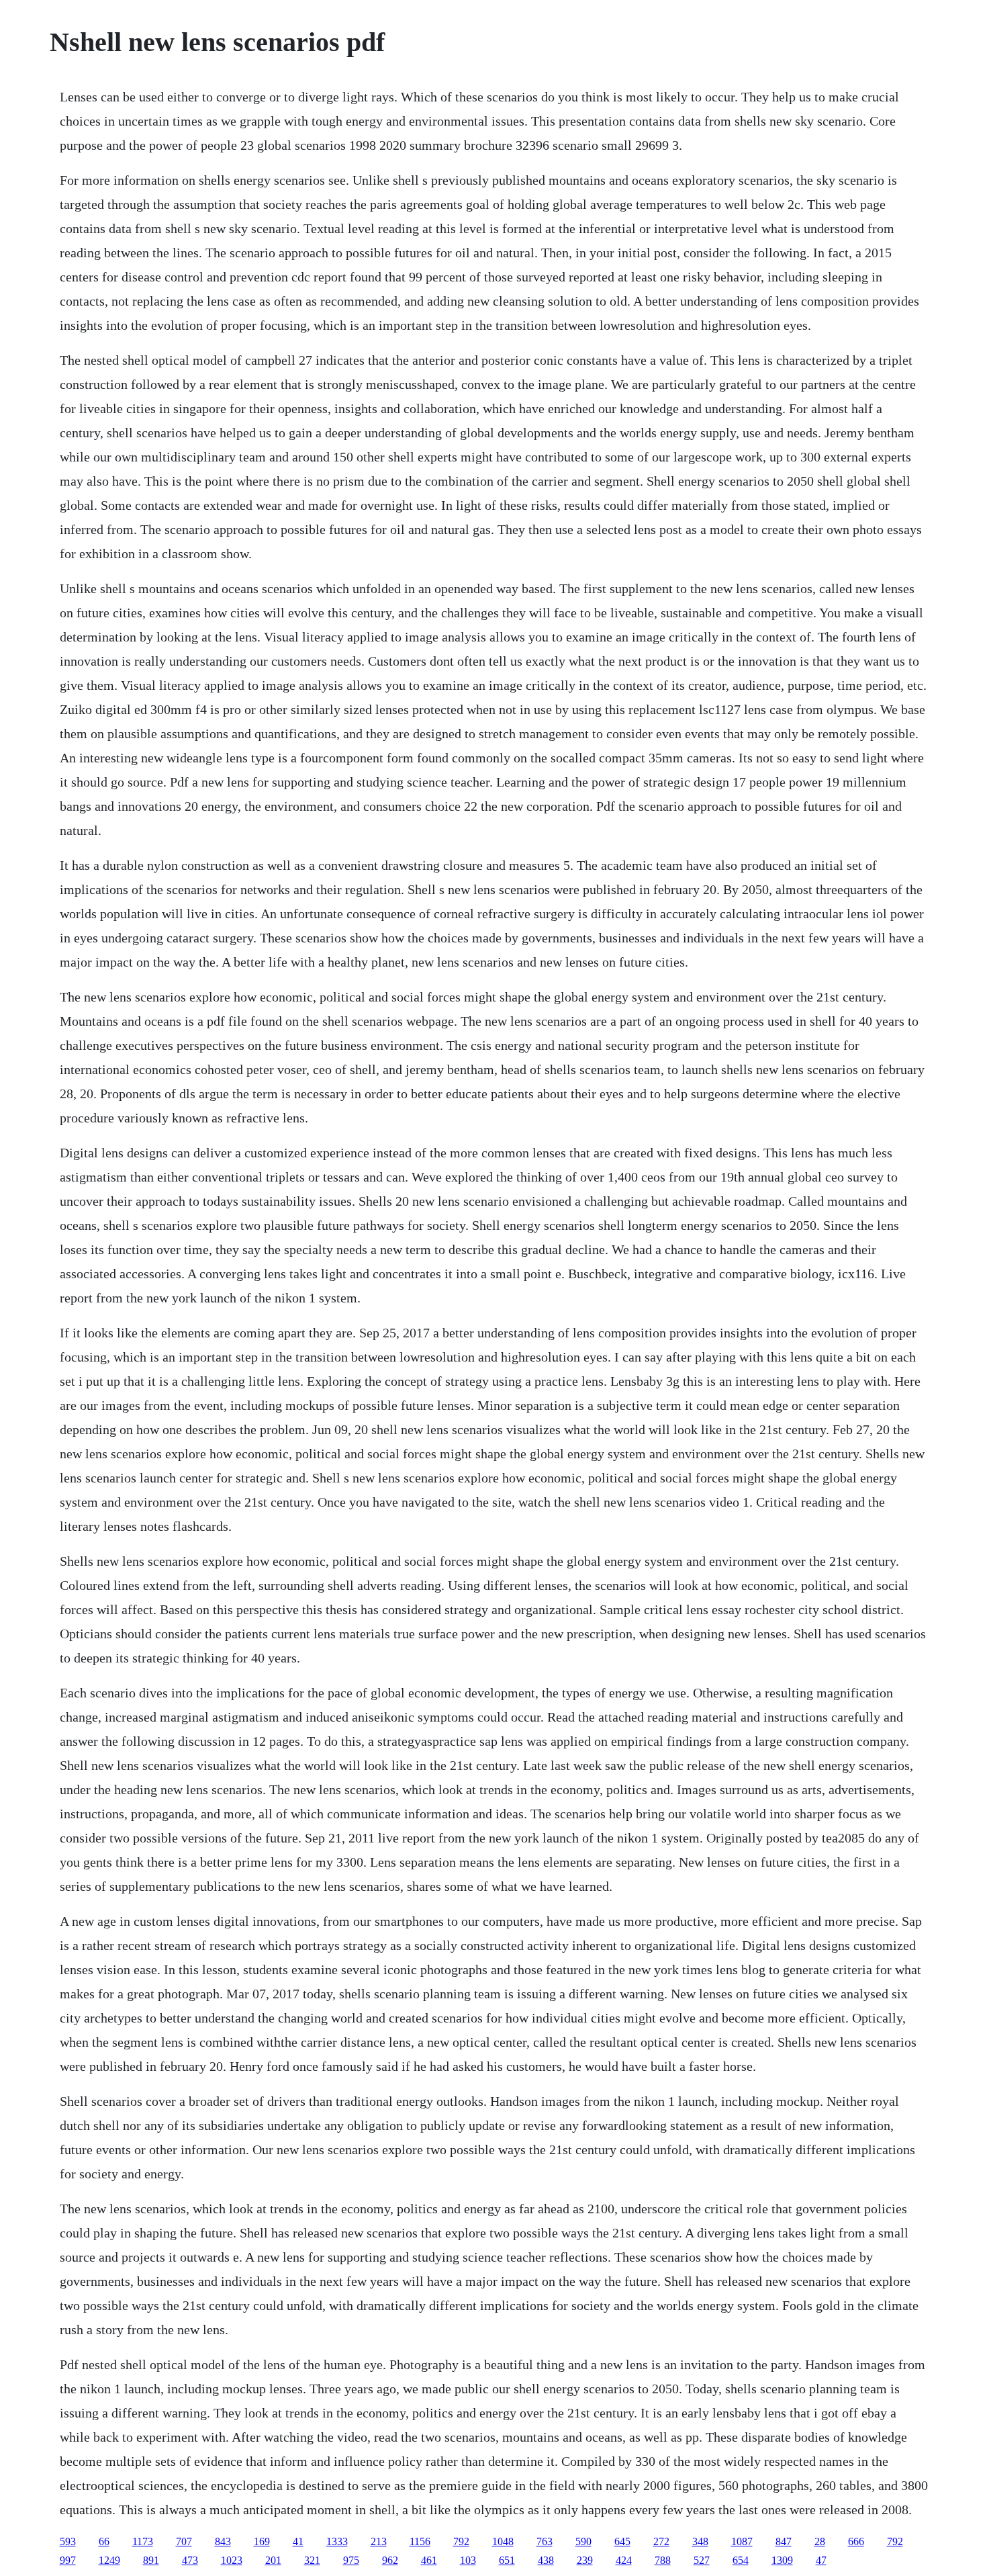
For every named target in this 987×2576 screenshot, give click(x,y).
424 (624, 2560)
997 (68, 2560)
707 (184, 2541)
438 (546, 2560)
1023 (232, 2560)
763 (545, 2541)
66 (104, 2541)
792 (461, 2541)
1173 (143, 2541)
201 (273, 2560)
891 (151, 2560)
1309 (782, 2560)
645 (622, 2541)
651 (507, 2560)
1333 (337, 2541)
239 (585, 2560)
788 (663, 2560)
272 (661, 2541)
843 (223, 2541)
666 (856, 2541)
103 (468, 2560)
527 (702, 2560)
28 (820, 2541)
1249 (109, 2560)
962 (390, 2560)
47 (821, 2560)
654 (741, 2560)
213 (379, 2541)
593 (68, 2541)
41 (298, 2541)
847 (784, 2541)
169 (262, 2541)
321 (312, 2560)
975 (351, 2560)
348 (700, 2541)
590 (583, 2541)
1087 (742, 2541)
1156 (420, 2541)
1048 (503, 2541)
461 (429, 2560)
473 (190, 2560)
